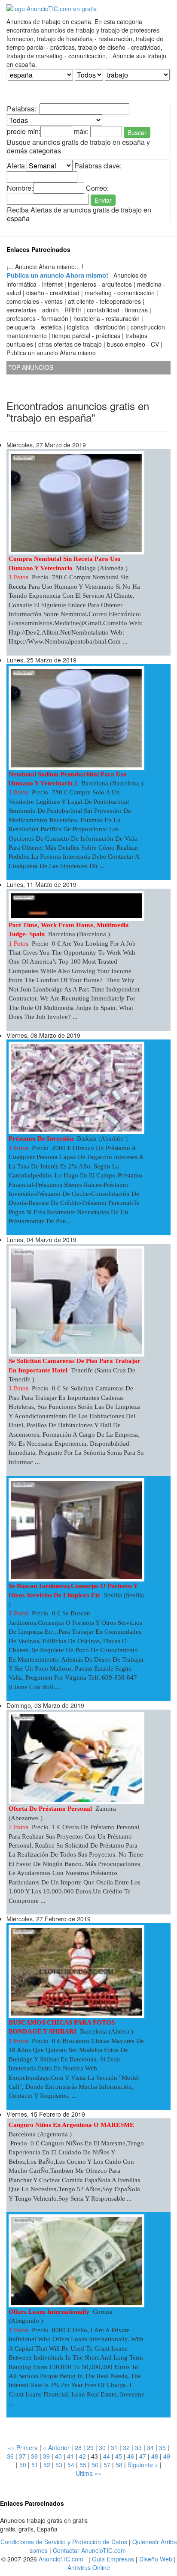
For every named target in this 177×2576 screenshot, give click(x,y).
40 (58, 2456)
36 (10, 2456)
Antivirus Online (89, 2567)
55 (83, 2465)
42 (82, 2456)
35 (162, 2447)
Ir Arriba (166, 2542)
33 (138, 2447)
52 (47, 2465)
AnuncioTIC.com (61, 2559)
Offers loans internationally (49, 2312)
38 (34, 2456)
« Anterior (56, 2447)
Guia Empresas (113, 2559)
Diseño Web (156, 2559)
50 (23, 2465)
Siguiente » (143, 2465)
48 (155, 2456)
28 (78, 2447)
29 (90, 2447)
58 (119, 2465)
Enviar (103, 200)
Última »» (88, 2473)
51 (35, 2465)
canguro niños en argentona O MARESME (71, 2125)
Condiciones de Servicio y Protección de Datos (64, 2542)
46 (131, 2456)
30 (102, 2447)
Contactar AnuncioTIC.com (89, 2550)
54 (71, 2465)
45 (119, 2456)
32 (126, 2447)
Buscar (137, 132)
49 (167, 2456)
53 (59, 2465)
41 (70, 2456)
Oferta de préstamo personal (50, 1809)
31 (114, 2447)
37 (22, 2456)
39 (46, 2456)
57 (107, 2465)
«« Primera (23, 2447)
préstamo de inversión (41, 1138)
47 (143, 2456)
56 (95, 2465)
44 (107, 2456)
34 (150, 2447)
